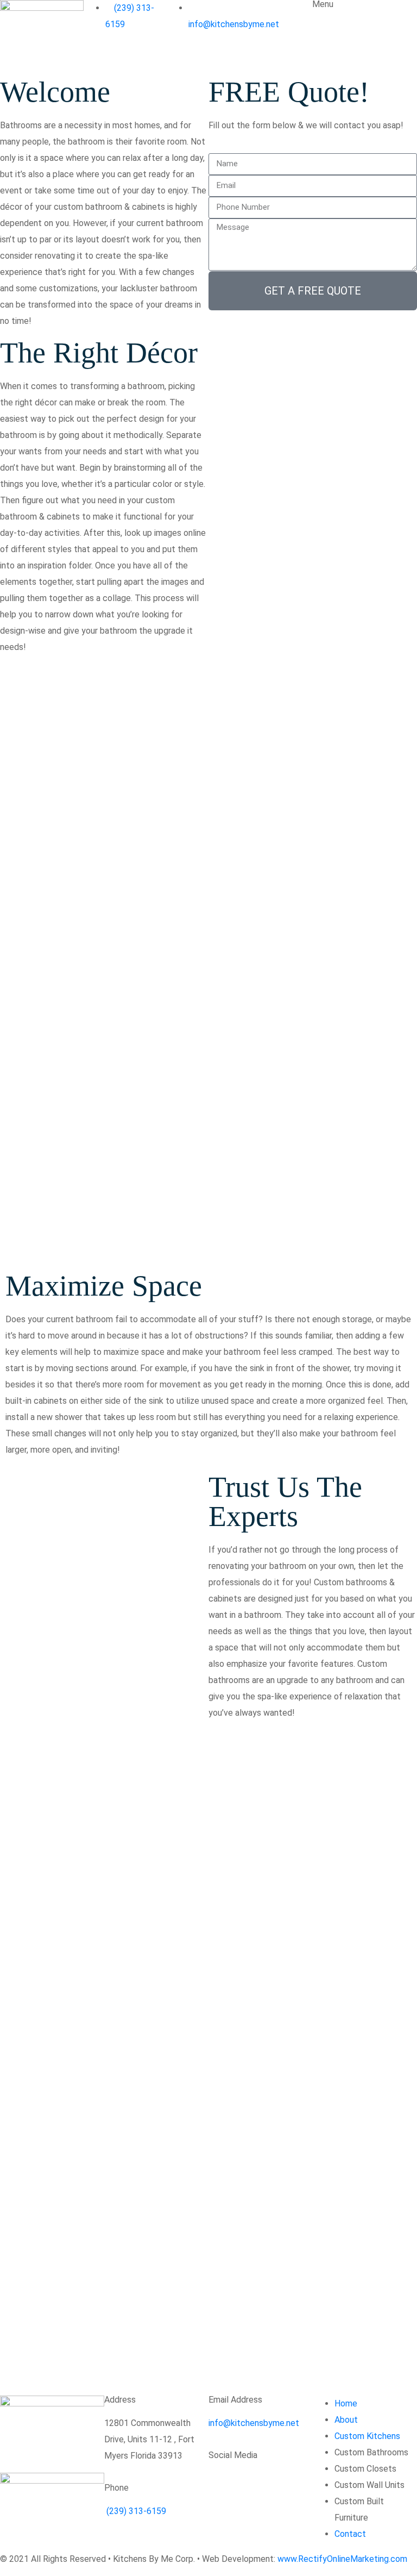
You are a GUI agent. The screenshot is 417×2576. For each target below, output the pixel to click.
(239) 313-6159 (135, 2511)
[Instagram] (251, 2484)
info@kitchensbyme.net (254, 2423)
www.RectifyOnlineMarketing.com (342, 2559)
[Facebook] (222, 2484)
